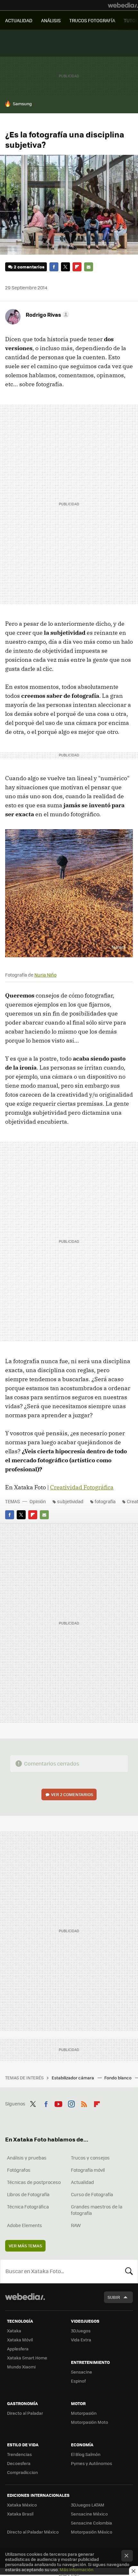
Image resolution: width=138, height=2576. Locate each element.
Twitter (65, 267)
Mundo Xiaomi (21, 2367)
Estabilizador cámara (73, 2078)
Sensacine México (89, 2514)
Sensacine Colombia (91, 2523)
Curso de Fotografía (92, 2194)
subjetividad (70, 1501)
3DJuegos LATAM (88, 2505)
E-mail (89, 267)
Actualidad (82, 2182)
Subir (114, 2297)
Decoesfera (19, 2463)
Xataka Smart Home (27, 2358)
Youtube (58, 2103)
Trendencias (19, 2454)
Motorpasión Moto (90, 2422)
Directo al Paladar (25, 2413)
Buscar (129, 2271)
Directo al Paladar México (33, 2532)
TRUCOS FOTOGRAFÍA (92, 20)
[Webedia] (123, 5)
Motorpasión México (92, 2532)
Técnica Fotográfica (28, 2206)
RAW (76, 2225)
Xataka (14, 2331)
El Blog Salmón (86, 2454)
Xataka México (22, 2505)
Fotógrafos (19, 2170)
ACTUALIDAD (19, 20)
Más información (77, 2569)
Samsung (22, 103)
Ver (72, 1794)
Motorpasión (84, 2413)
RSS (84, 2103)
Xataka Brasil (20, 2514)
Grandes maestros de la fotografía (97, 2210)
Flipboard (77, 267)
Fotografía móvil (88, 2170)
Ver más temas (25, 2246)
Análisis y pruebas (27, 2158)
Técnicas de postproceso (34, 2182)
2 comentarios (29, 267)
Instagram (71, 2103)
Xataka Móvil (20, 2340)
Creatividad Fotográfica (82, 1487)
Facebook (54, 267)
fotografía (105, 1501)
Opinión (38, 1501)
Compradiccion (22, 2472)
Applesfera (18, 2349)
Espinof (78, 2381)
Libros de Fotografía (28, 2194)
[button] (47, 314)
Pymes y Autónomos (91, 2463)
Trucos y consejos (90, 2158)
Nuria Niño (45, 975)
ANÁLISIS (51, 20)
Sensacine (82, 2372)
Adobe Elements (25, 2225)
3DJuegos (81, 2331)
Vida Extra (81, 2340)
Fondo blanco (118, 2078)
